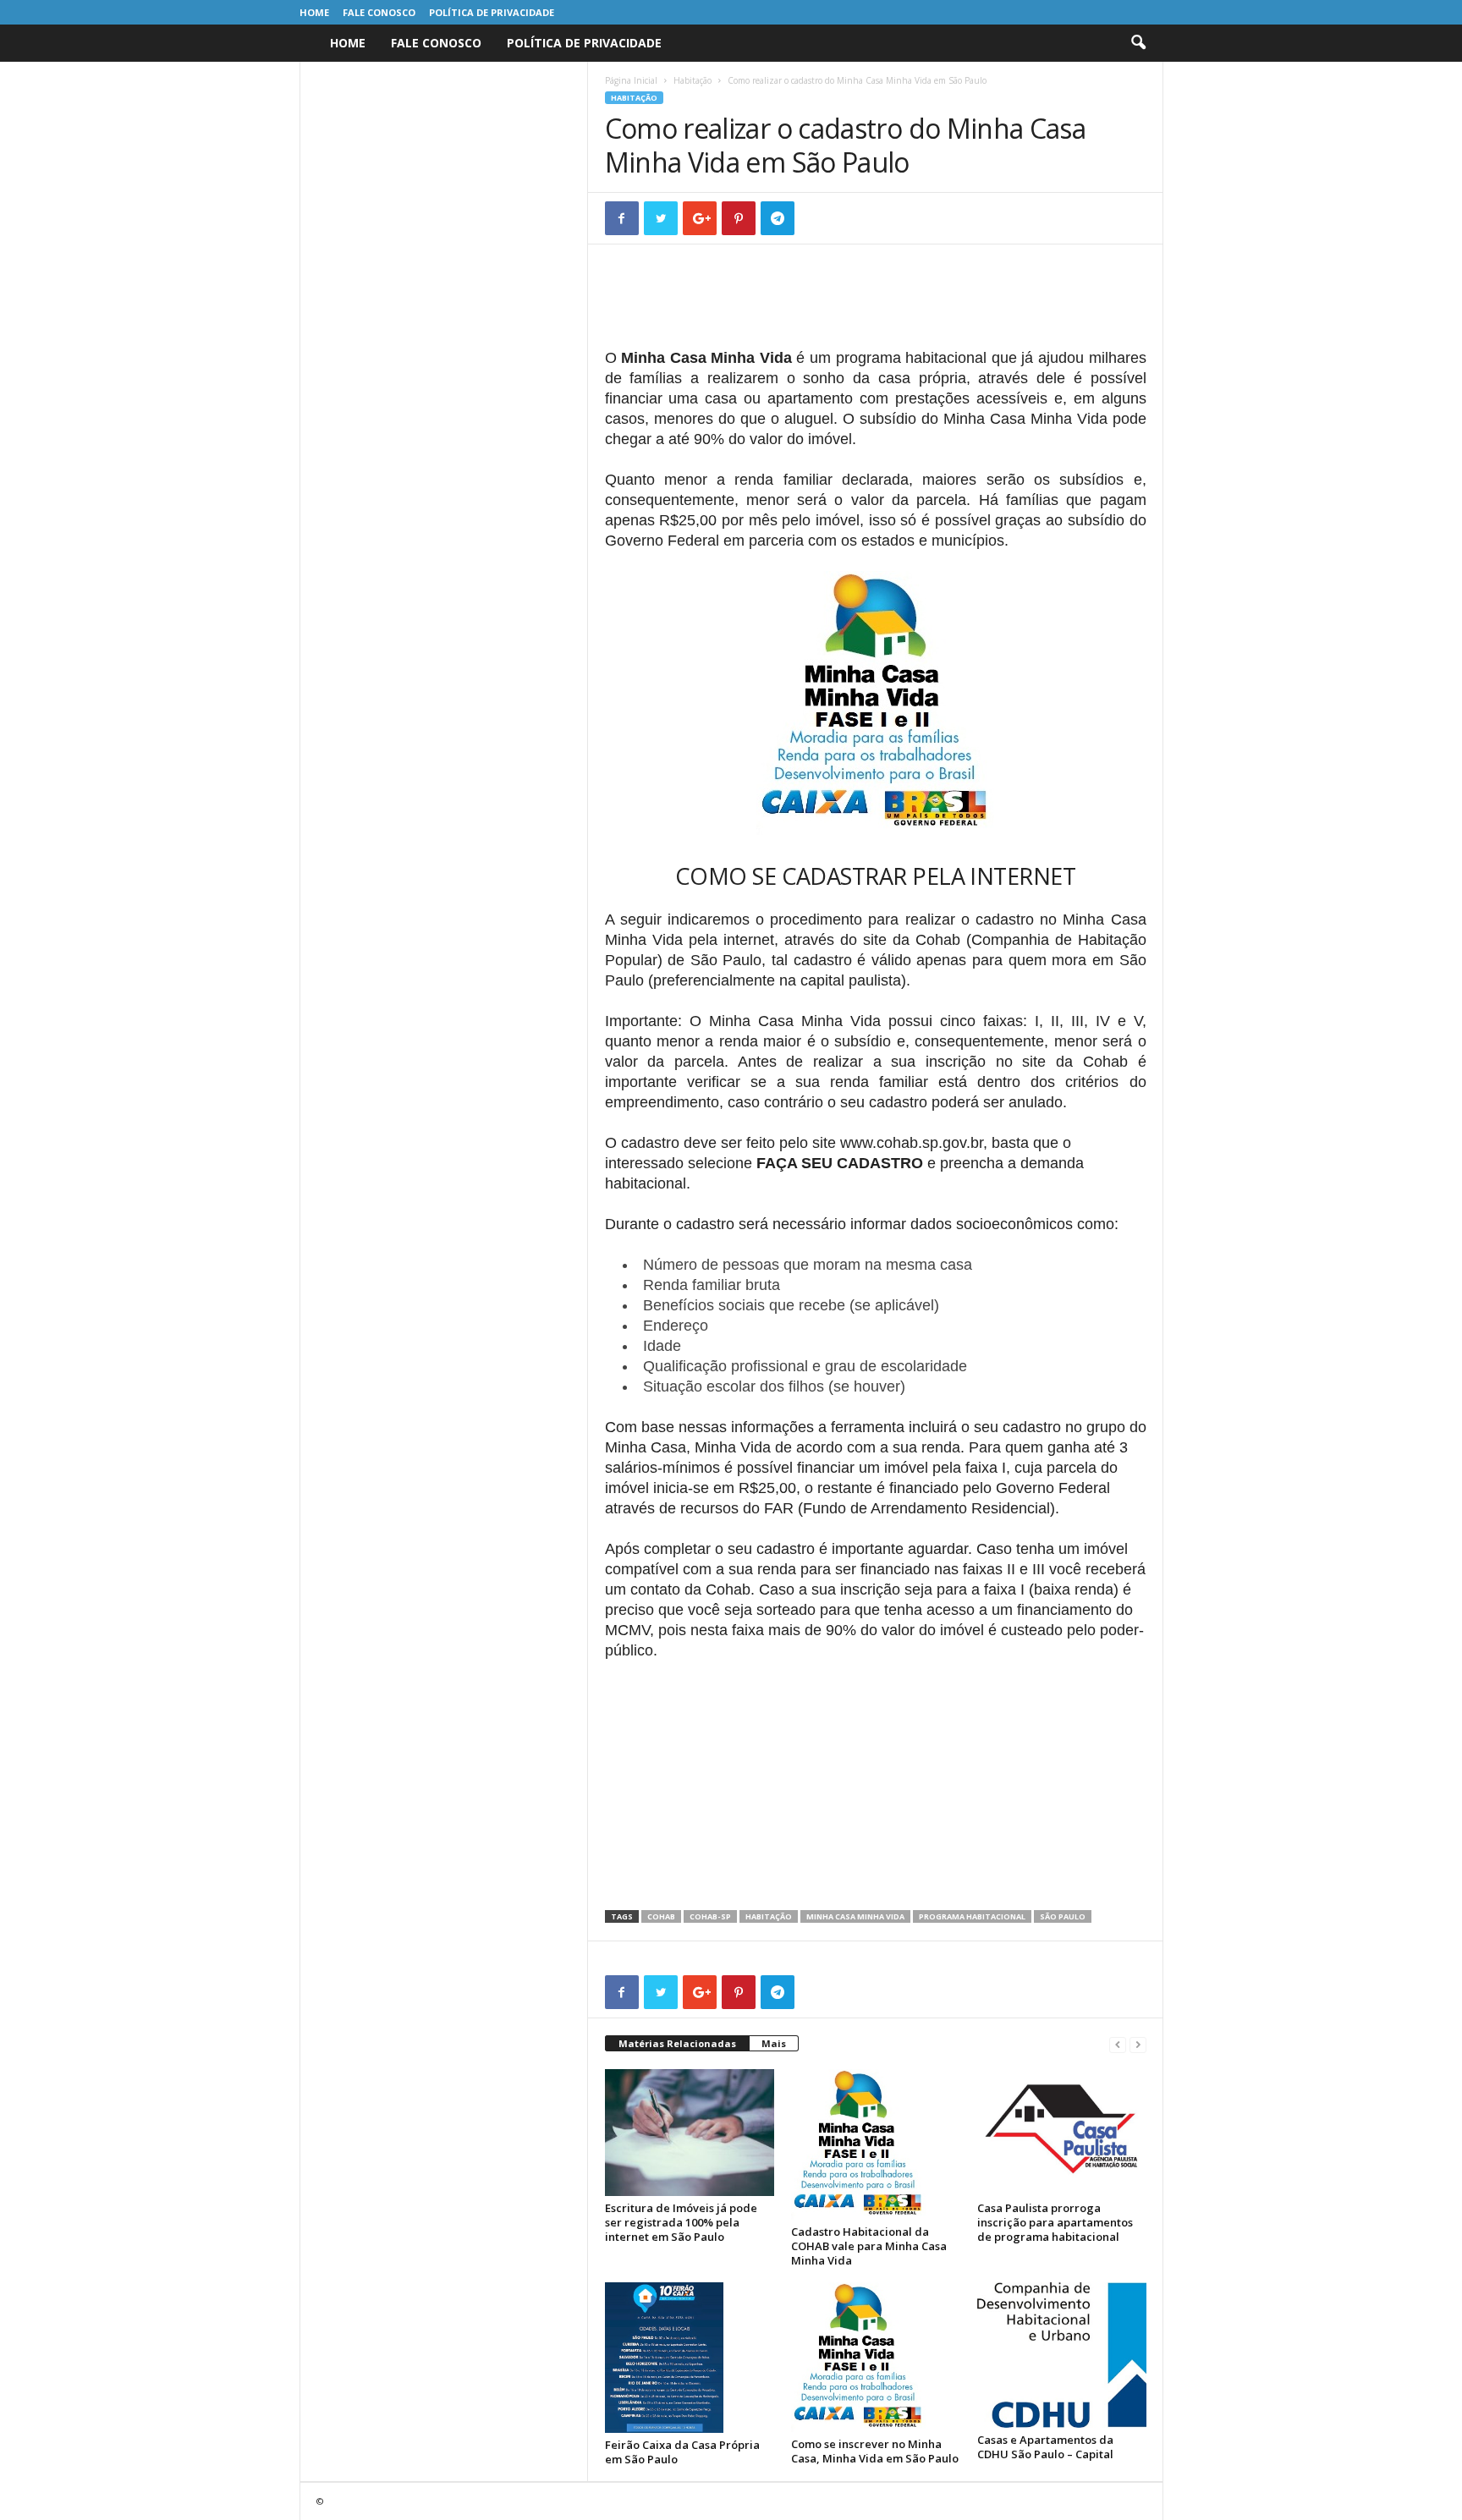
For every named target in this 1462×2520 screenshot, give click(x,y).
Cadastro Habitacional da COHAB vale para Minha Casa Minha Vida (869, 2246)
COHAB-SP (710, 1916)
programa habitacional (972, 1916)
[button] (1138, 43)
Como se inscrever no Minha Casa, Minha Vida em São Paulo (875, 2451)
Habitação (693, 80)
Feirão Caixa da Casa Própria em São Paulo (682, 2452)
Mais (774, 2043)
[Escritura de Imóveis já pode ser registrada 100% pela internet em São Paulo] (690, 2133)
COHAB (661, 1916)
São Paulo (1063, 1916)
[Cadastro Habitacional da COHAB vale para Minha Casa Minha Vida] (876, 2144)
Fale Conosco (379, 12)
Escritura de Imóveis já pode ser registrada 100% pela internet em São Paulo (681, 2222)
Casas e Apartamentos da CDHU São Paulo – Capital (1045, 2447)
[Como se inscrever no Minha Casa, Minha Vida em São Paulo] (876, 2358)
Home (314, 12)
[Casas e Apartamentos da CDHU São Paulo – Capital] (1062, 2355)
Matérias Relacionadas (677, 2043)
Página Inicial (631, 80)
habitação (769, 1916)
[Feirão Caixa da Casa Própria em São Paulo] (690, 2358)
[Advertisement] (876, 305)
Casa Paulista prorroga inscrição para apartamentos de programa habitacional (1055, 2222)
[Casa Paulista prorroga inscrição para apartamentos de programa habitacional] (1062, 2133)
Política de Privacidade (492, 12)
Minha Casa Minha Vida (855, 1916)
